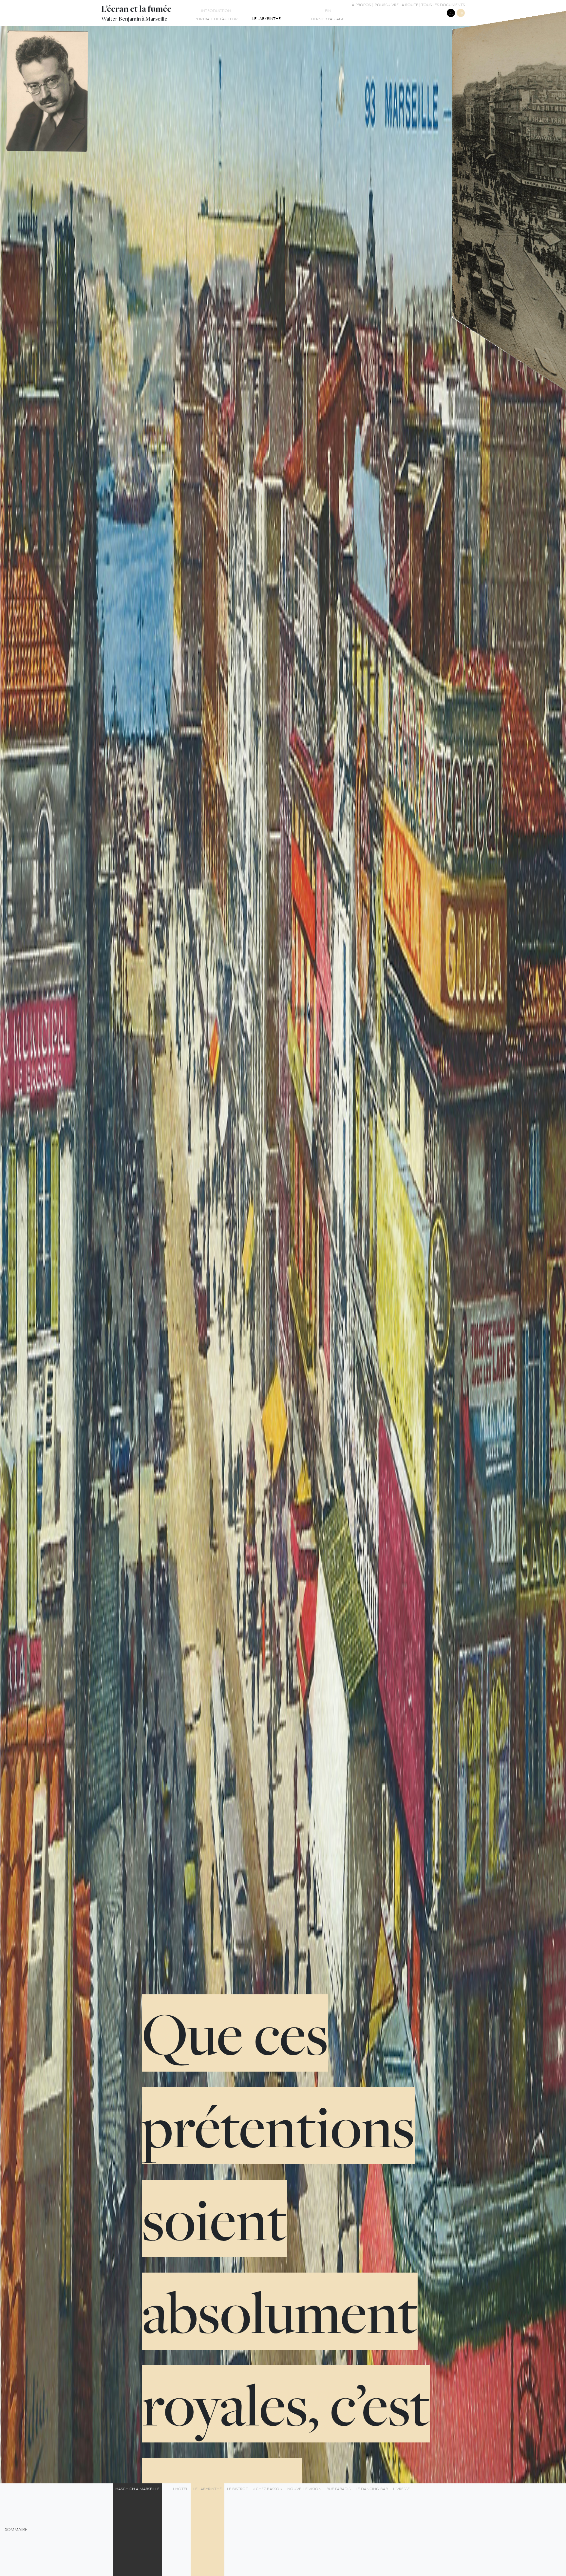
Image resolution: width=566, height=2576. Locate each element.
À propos (361, 5)
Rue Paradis (339, 2489)
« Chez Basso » (268, 2489)
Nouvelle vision (304, 2489)
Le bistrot (237, 2489)
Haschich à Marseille (137, 2489)
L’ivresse (401, 2489)
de (451, 13)
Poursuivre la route (396, 5)
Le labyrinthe (208, 2489)
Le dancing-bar (372, 2489)
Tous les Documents (443, 5)
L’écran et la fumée (136, 9)
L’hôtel (180, 2489)
